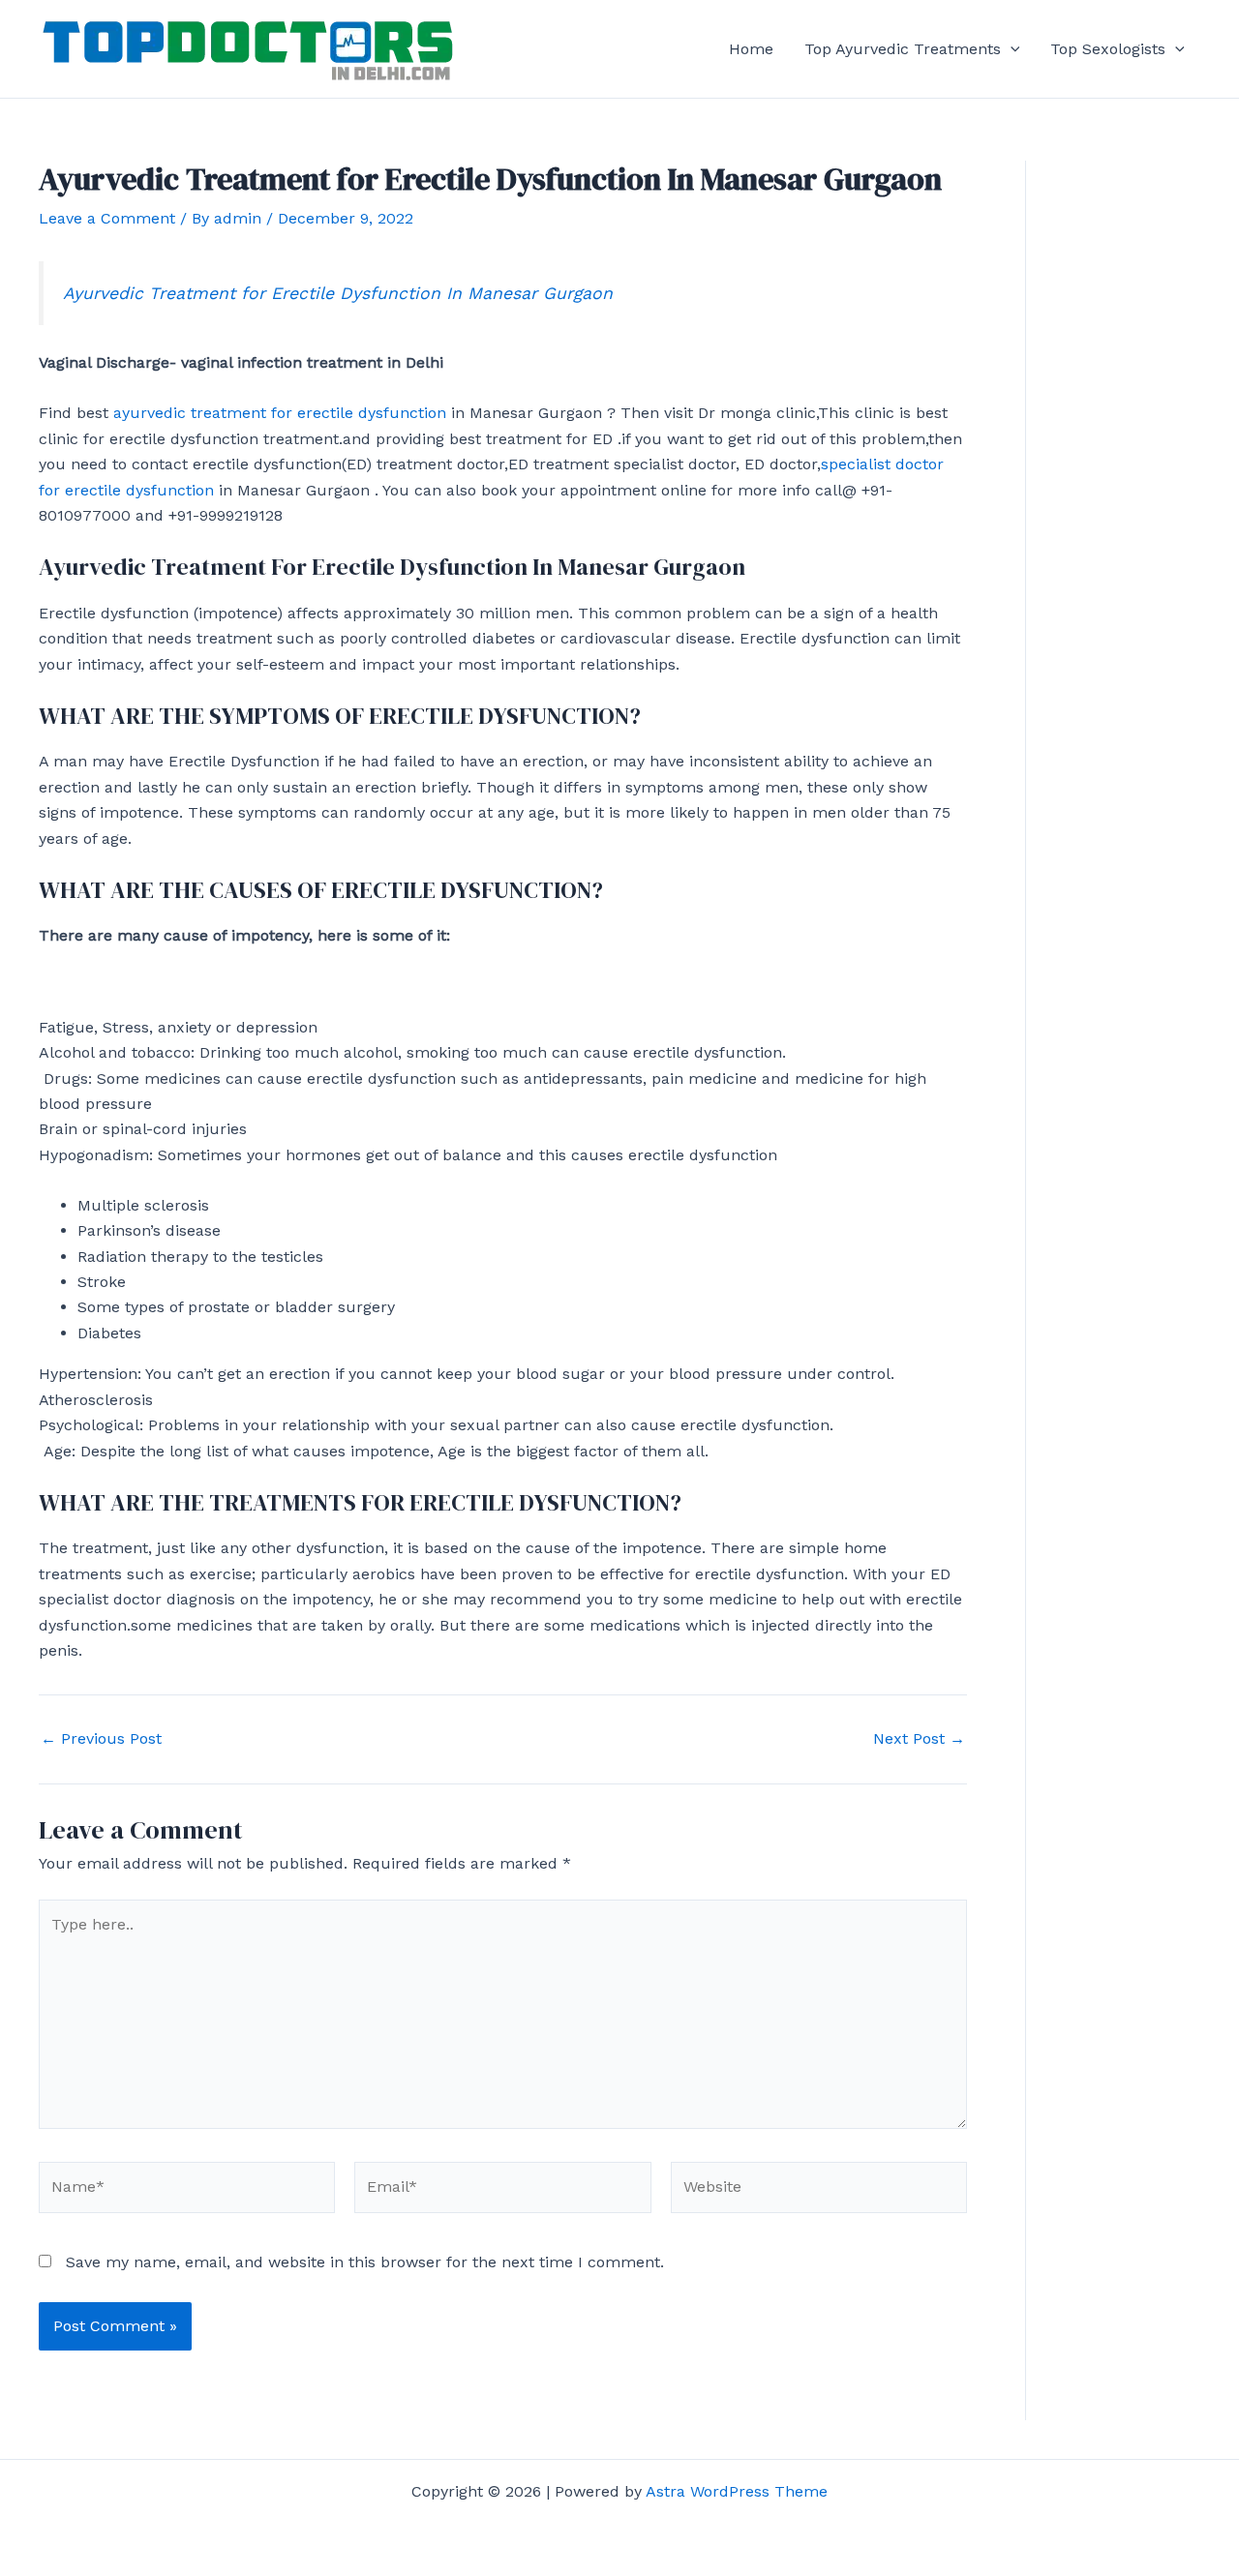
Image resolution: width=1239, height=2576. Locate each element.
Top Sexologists (1108, 49)
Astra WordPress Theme (737, 2491)
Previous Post (101, 1739)
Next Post (919, 1739)
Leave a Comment (107, 218)
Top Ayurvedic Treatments (903, 49)
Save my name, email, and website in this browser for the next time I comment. (365, 2262)
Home (751, 49)
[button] (1011, 49)
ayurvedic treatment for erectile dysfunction (280, 413)
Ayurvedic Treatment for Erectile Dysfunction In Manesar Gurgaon (338, 293)
